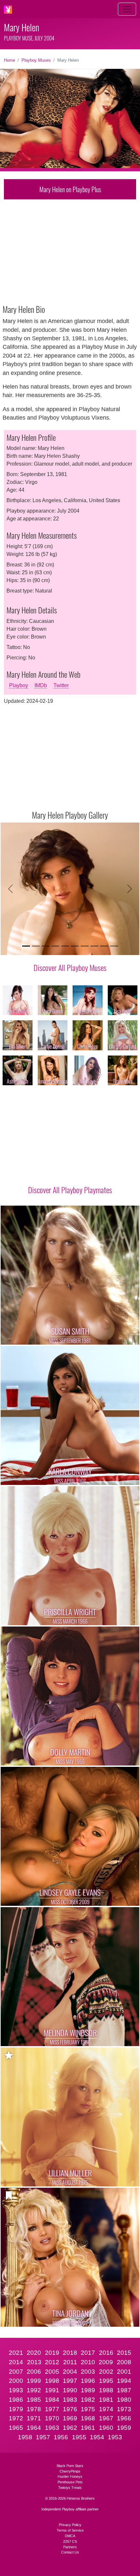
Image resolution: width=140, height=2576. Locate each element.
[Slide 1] (26, 946)
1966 (124, 2418)
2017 (88, 2353)
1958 (25, 2437)
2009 (106, 2362)
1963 (52, 2428)
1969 (70, 2418)
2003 (88, 2372)
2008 (124, 2362)
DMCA (70, 2536)
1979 (16, 2409)
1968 (88, 2418)
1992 (34, 2390)
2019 (52, 2353)
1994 (124, 2381)
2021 (16, 2353)
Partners (70, 2547)
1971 (34, 2418)
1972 (16, 2418)
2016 (106, 2353)
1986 (16, 2400)
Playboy (19, 685)
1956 (61, 2437)
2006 (34, 2372)
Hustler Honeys (70, 2476)
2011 (70, 2362)
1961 (88, 2428)
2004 (70, 2372)
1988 (106, 2390)
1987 (124, 2390)
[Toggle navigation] (127, 9)
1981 (106, 2400)
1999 (34, 2381)
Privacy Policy (70, 2525)
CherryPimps (70, 2471)
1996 (88, 2381)
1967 (106, 2418)
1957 (43, 2437)
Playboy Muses (36, 60)
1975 (88, 2409)
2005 (52, 2372)
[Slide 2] (36, 946)
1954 (97, 2437)
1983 (70, 2400)
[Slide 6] (75, 946)
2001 (124, 2372)
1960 (106, 2428)
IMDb (41, 685)
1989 (88, 2390)
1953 (115, 2437)
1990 (70, 2390)
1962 (70, 2428)
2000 (16, 2381)
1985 (34, 2400)
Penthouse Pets (70, 2482)
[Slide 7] (85, 946)
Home (9, 60)
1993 (16, 2390)
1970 (52, 2418)
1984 (52, 2400)
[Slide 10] (114, 946)
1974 (106, 2409)
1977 (52, 2409)
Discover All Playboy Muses (70, 967)
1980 (124, 2400)
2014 (16, 2362)
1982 (88, 2400)
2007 (16, 2372)
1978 (34, 2409)
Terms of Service (70, 2530)
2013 (34, 2362)
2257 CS (70, 2541)
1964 (34, 2428)
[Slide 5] (65, 946)
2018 (70, 2353)
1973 (124, 2409)
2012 (52, 2362)
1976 (70, 2409)
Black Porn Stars (70, 2466)
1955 (79, 2437)
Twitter (61, 685)
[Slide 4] (55, 946)
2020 (34, 2353)
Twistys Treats (70, 2488)
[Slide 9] (104, 946)
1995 (106, 2381)
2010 (88, 2362)
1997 (70, 2381)
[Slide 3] (46, 946)
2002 (106, 2372)
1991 (52, 2390)
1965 (16, 2428)
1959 (124, 2428)
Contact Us (70, 2552)
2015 (124, 2353)
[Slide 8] (94, 946)
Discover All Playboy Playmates (70, 1190)
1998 (52, 2381)
